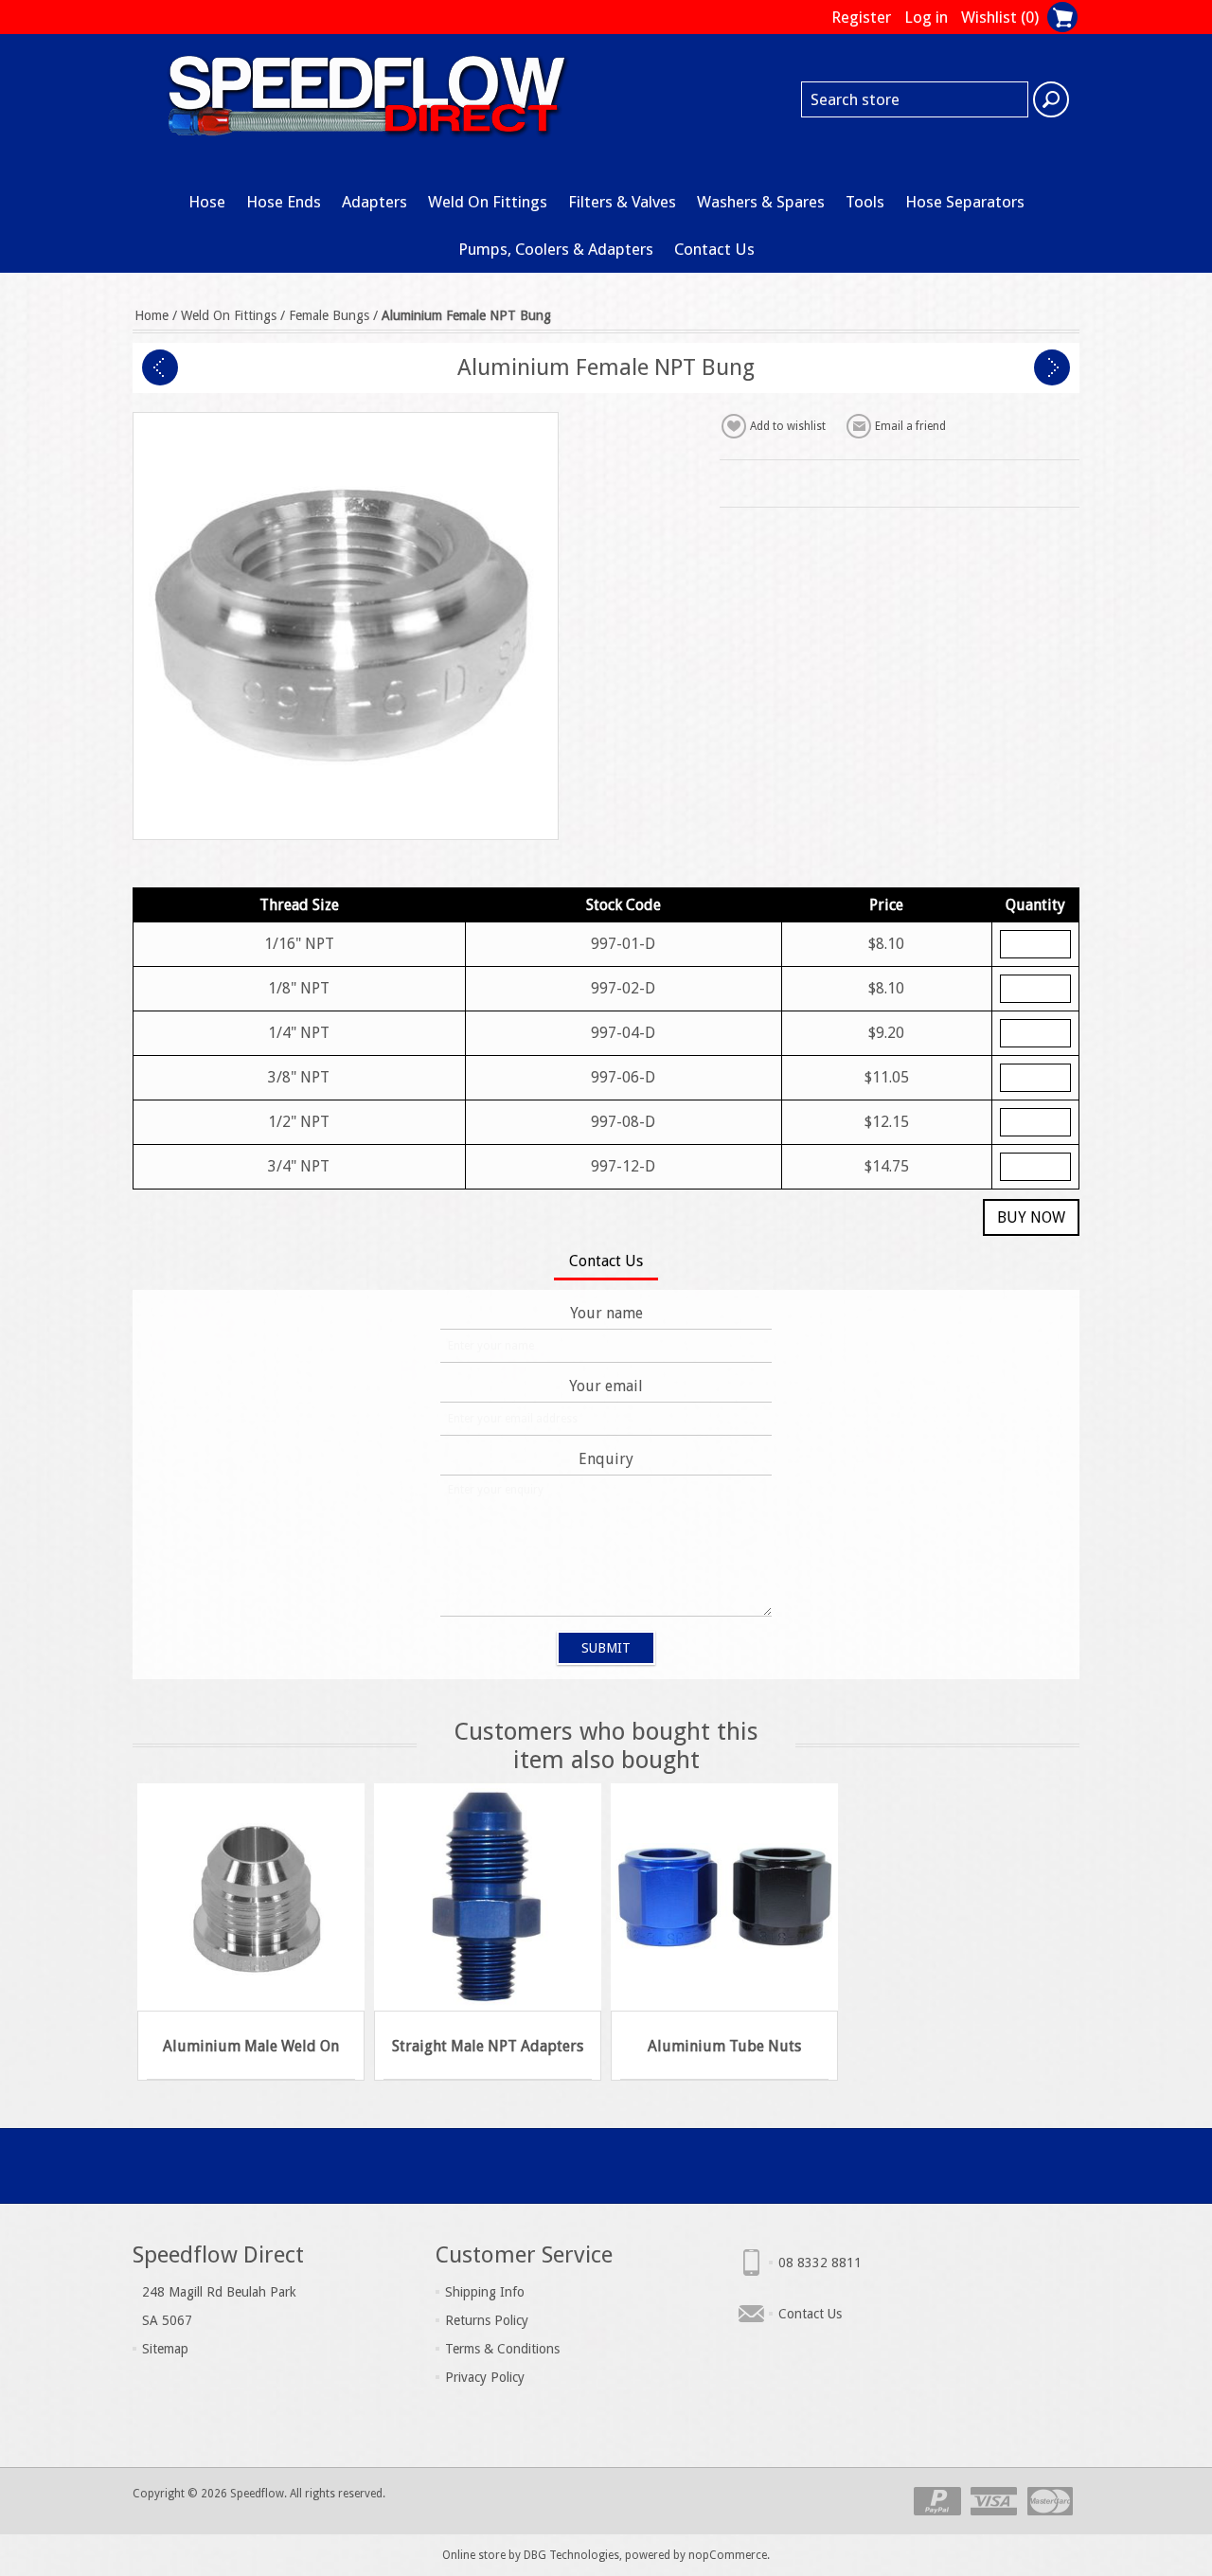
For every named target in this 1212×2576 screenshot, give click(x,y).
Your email (606, 1386)
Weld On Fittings (488, 202)
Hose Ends (284, 202)
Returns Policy (487, 2320)
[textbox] (915, 99)
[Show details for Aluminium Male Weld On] (251, 1897)
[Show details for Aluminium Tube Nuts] (724, 1897)
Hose (207, 202)
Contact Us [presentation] (606, 1261)
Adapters (374, 202)
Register (861, 17)
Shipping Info (485, 2292)
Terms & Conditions (502, 2349)
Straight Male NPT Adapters (488, 2046)
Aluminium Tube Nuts (724, 2046)
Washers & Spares (761, 202)
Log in (926, 17)
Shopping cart (1062, 17)
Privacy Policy (485, 2377)
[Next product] (1052, 367)
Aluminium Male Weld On (251, 2046)
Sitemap (165, 2349)
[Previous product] (160, 367)
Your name (606, 1313)
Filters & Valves (622, 202)
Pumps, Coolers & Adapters (556, 249)
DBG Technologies (571, 2555)
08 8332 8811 (820, 2263)
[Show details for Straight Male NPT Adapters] (488, 1897)
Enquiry (606, 1459)
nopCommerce (728, 2555)
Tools (865, 202)
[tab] (606, 1263)
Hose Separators (965, 202)
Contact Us (714, 249)
